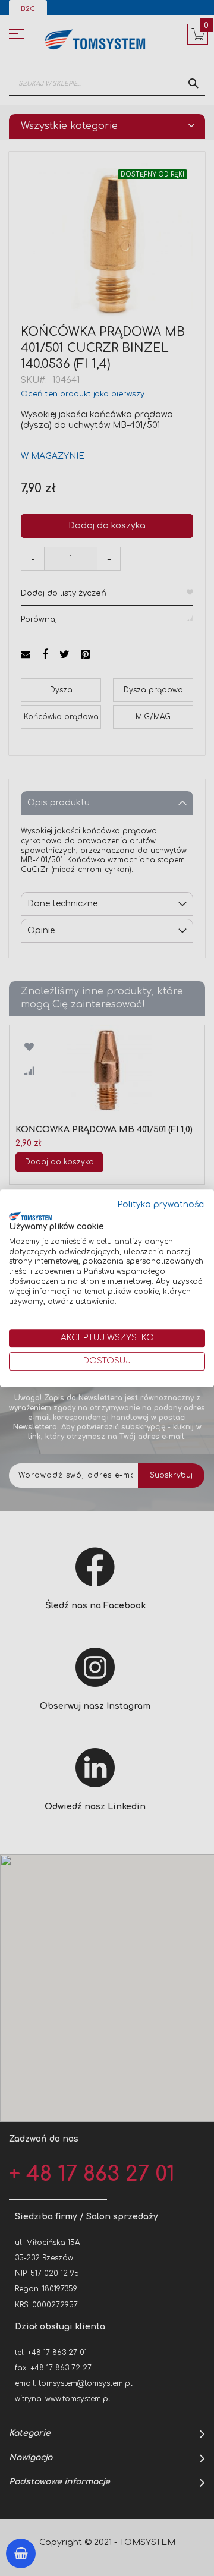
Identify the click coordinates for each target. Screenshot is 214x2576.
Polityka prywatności (161, 1204)
